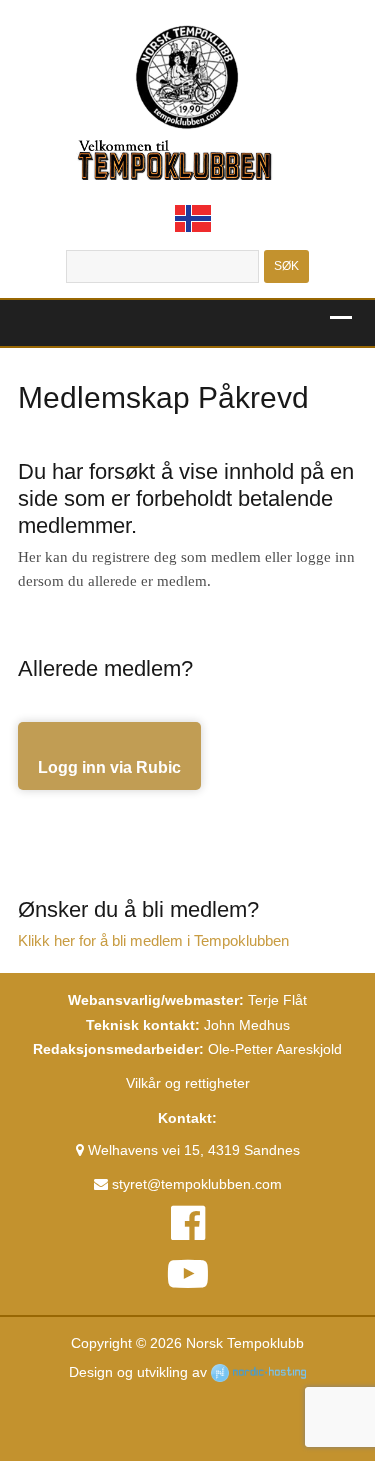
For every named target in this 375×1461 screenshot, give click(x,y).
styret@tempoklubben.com (195, 1184)
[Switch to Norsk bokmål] (193, 218)
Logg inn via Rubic (109, 767)
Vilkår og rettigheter (188, 1083)
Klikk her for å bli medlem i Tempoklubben (153, 941)
